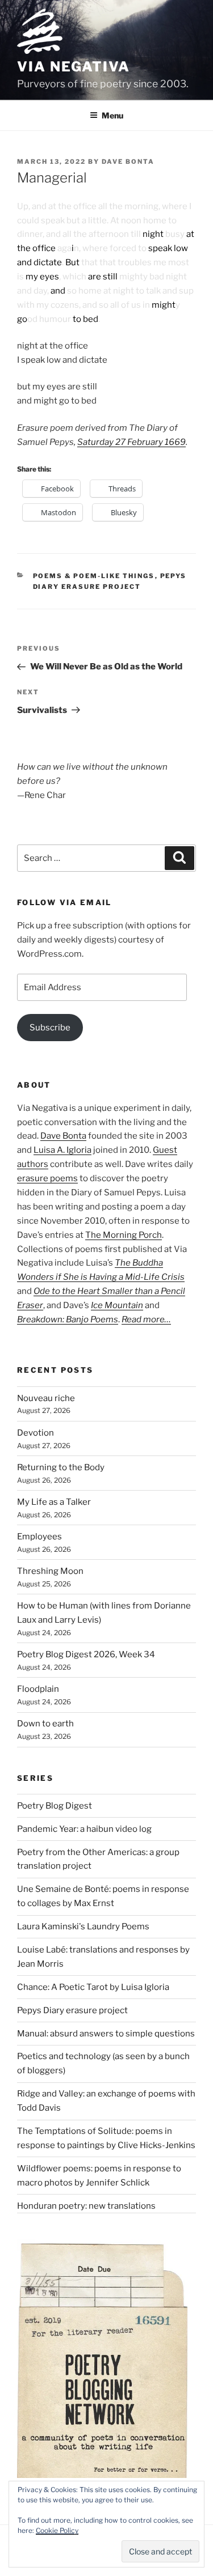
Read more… (146, 1319)
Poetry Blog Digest (55, 1806)
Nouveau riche (46, 1398)
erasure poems (47, 1178)
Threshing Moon (50, 1571)
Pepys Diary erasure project (72, 2010)
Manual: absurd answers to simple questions (106, 2034)
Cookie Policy (57, 2530)
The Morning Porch (124, 1235)
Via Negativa (74, 67)
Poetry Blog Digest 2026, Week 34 (86, 1654)
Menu (112, 115)
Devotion (35, 1433)
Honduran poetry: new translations (86, 2206)
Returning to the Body (61, 1467)
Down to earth (45, 1724)
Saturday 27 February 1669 (131, 442)
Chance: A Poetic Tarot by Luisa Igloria (93, 1987)
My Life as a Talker (54, 1502)
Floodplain (38, 1689)
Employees (39, 1537)
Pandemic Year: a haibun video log (84, 1829)
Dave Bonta (128, 162)
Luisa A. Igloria (62, 1150)
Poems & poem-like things (94, 576)
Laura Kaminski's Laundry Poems (83, 1926)
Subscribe (50, 1028)
